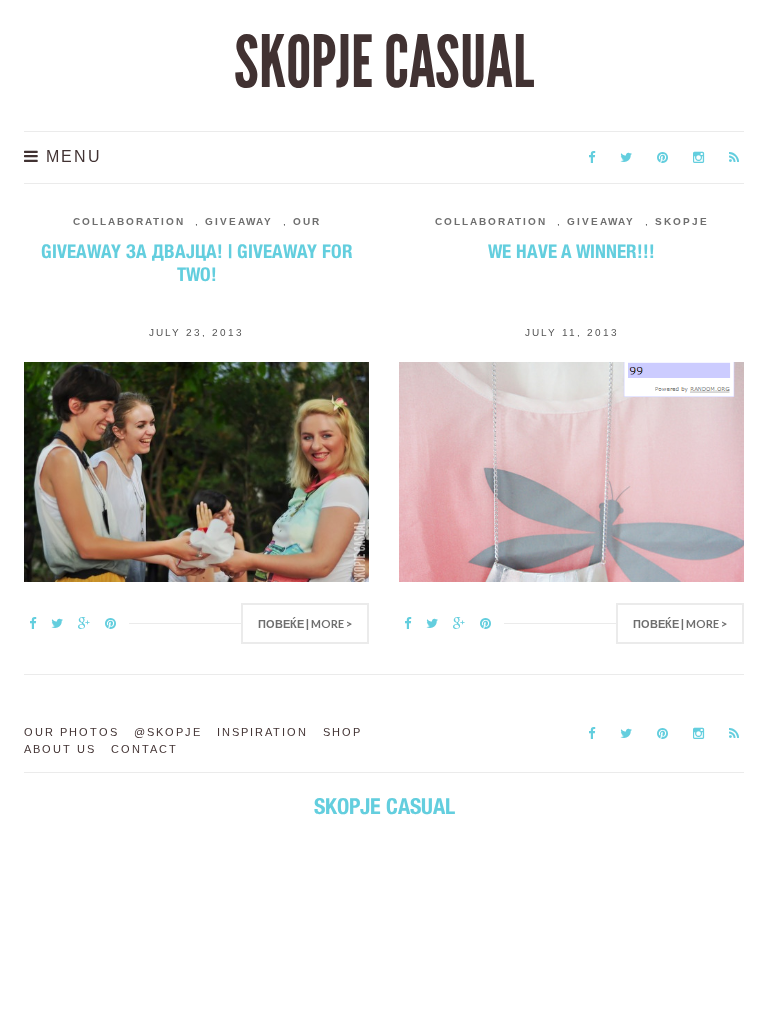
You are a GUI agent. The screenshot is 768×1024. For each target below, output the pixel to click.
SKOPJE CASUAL (384, 63)
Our (307, 221)
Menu (71, 156)
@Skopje (168, 732)
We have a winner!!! (571, 251)
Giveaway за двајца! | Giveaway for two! (197, 262)
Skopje (682, 221)
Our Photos (71, 732)
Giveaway (239, 221)
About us (60, 749)
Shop (342, 732)
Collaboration (129, 221)
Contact (144, 749)
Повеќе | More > (305, 623)
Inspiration (262, 732)
